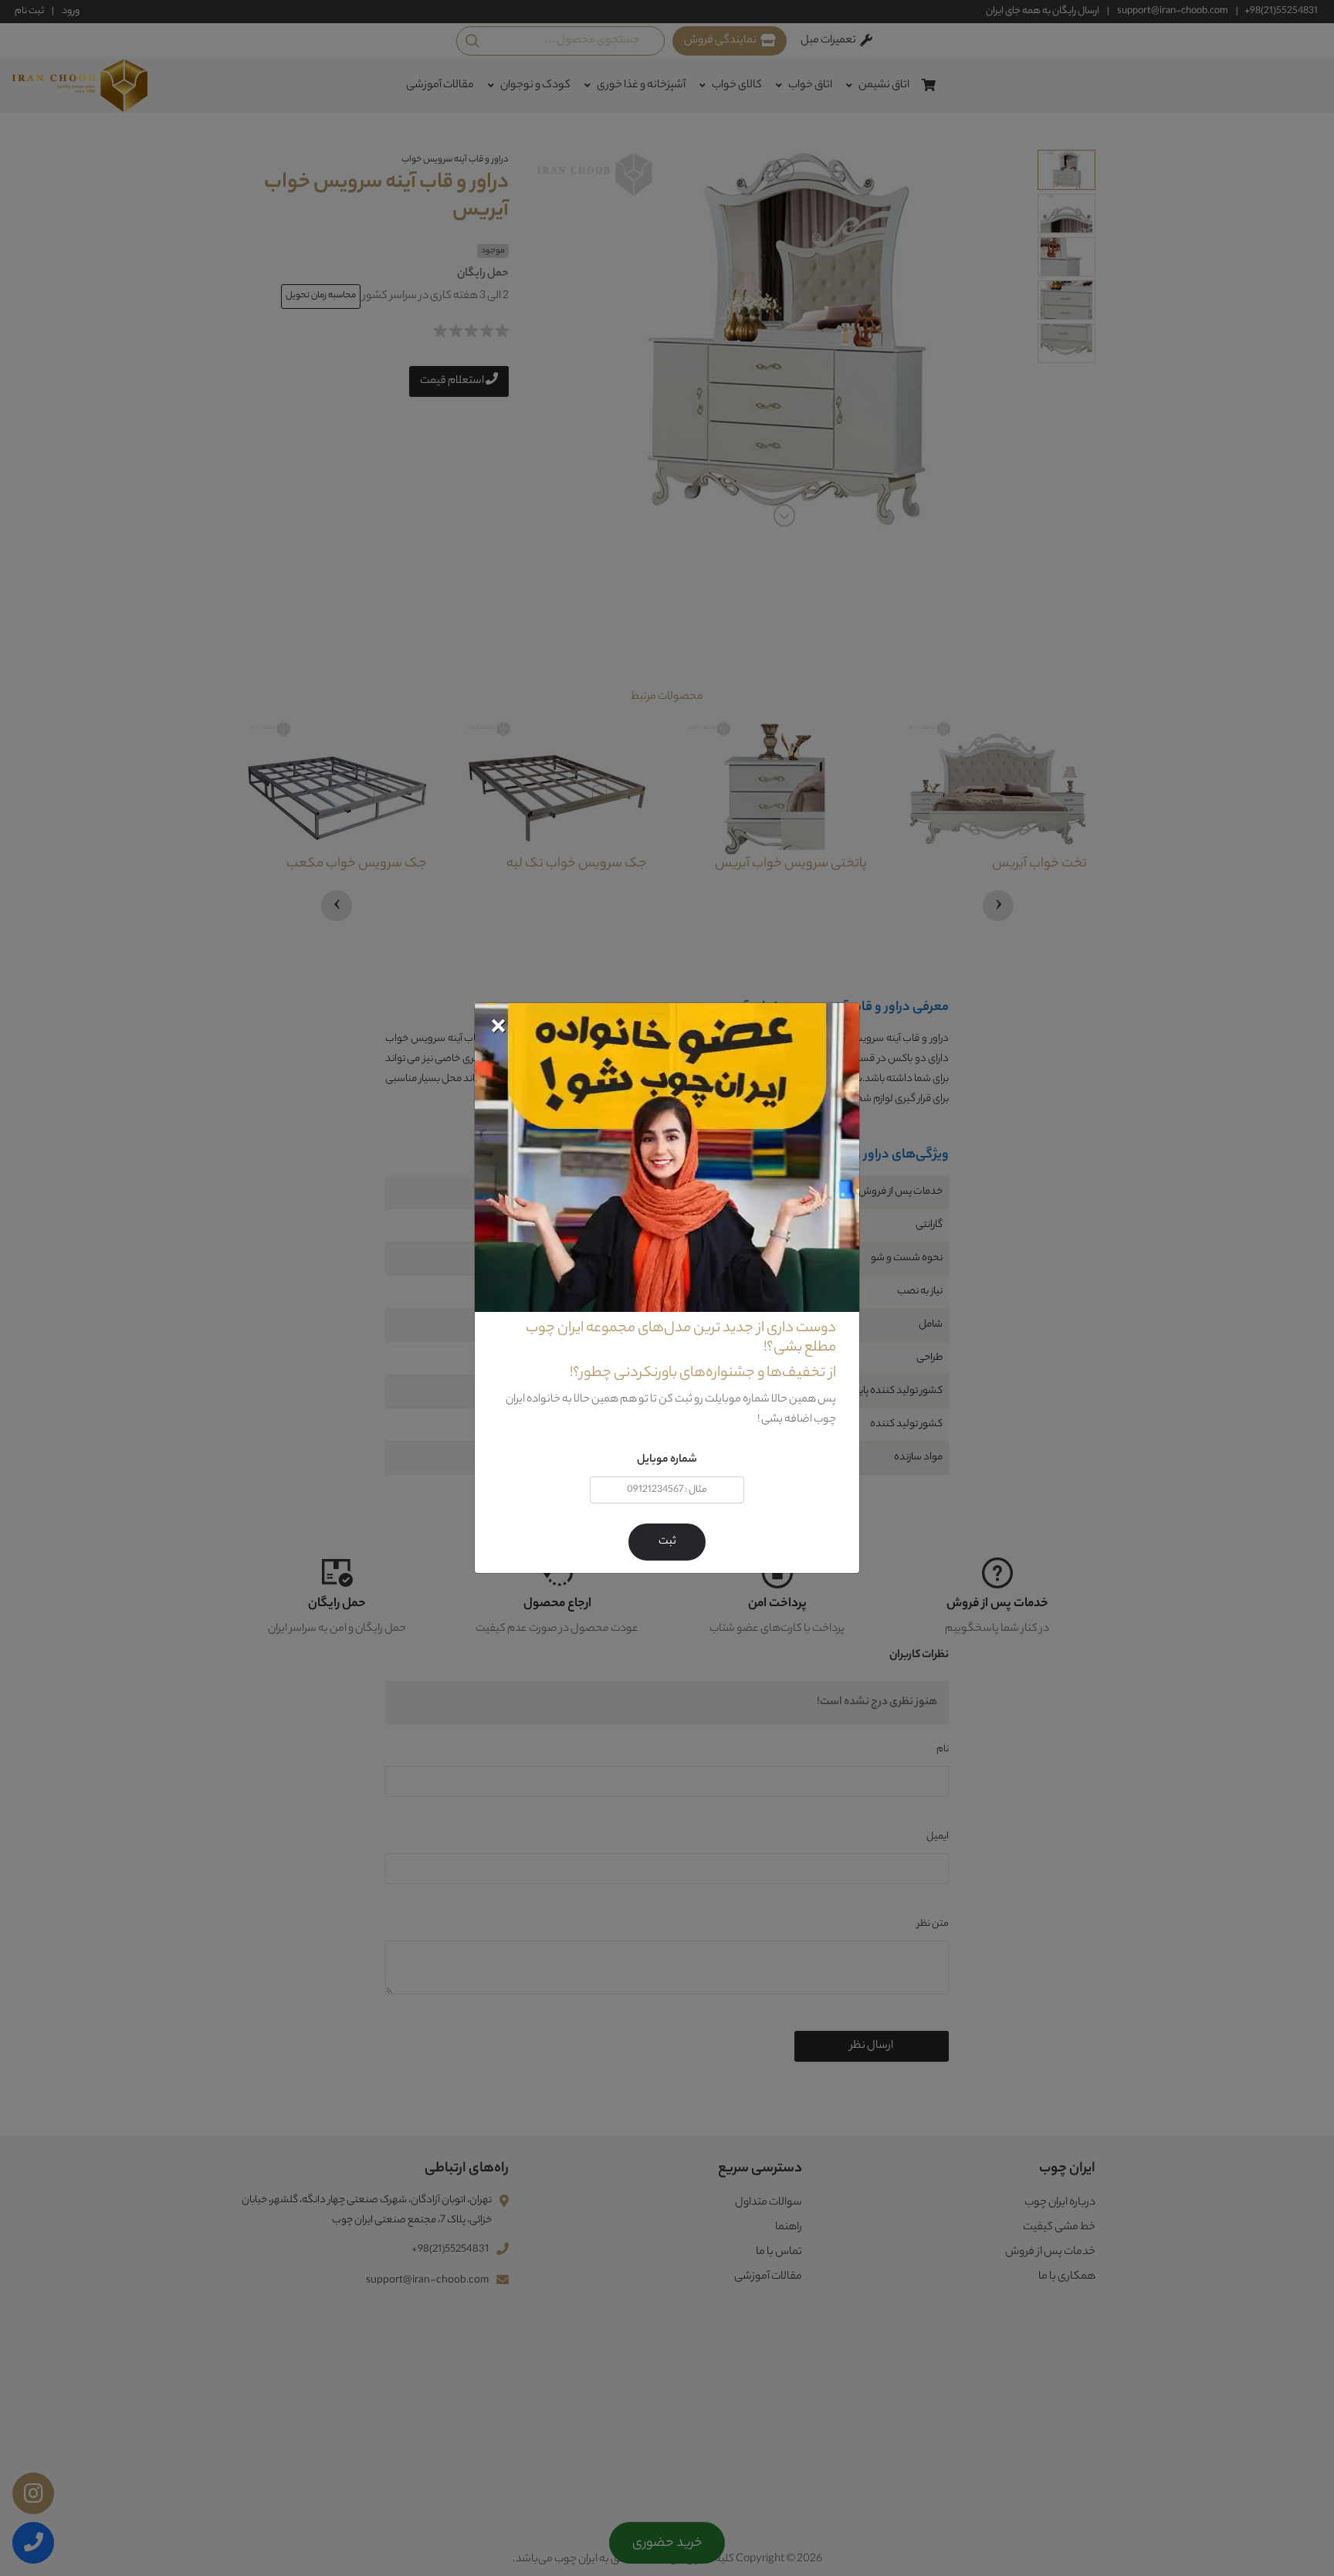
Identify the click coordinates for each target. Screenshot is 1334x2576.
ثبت (667, 1542)
